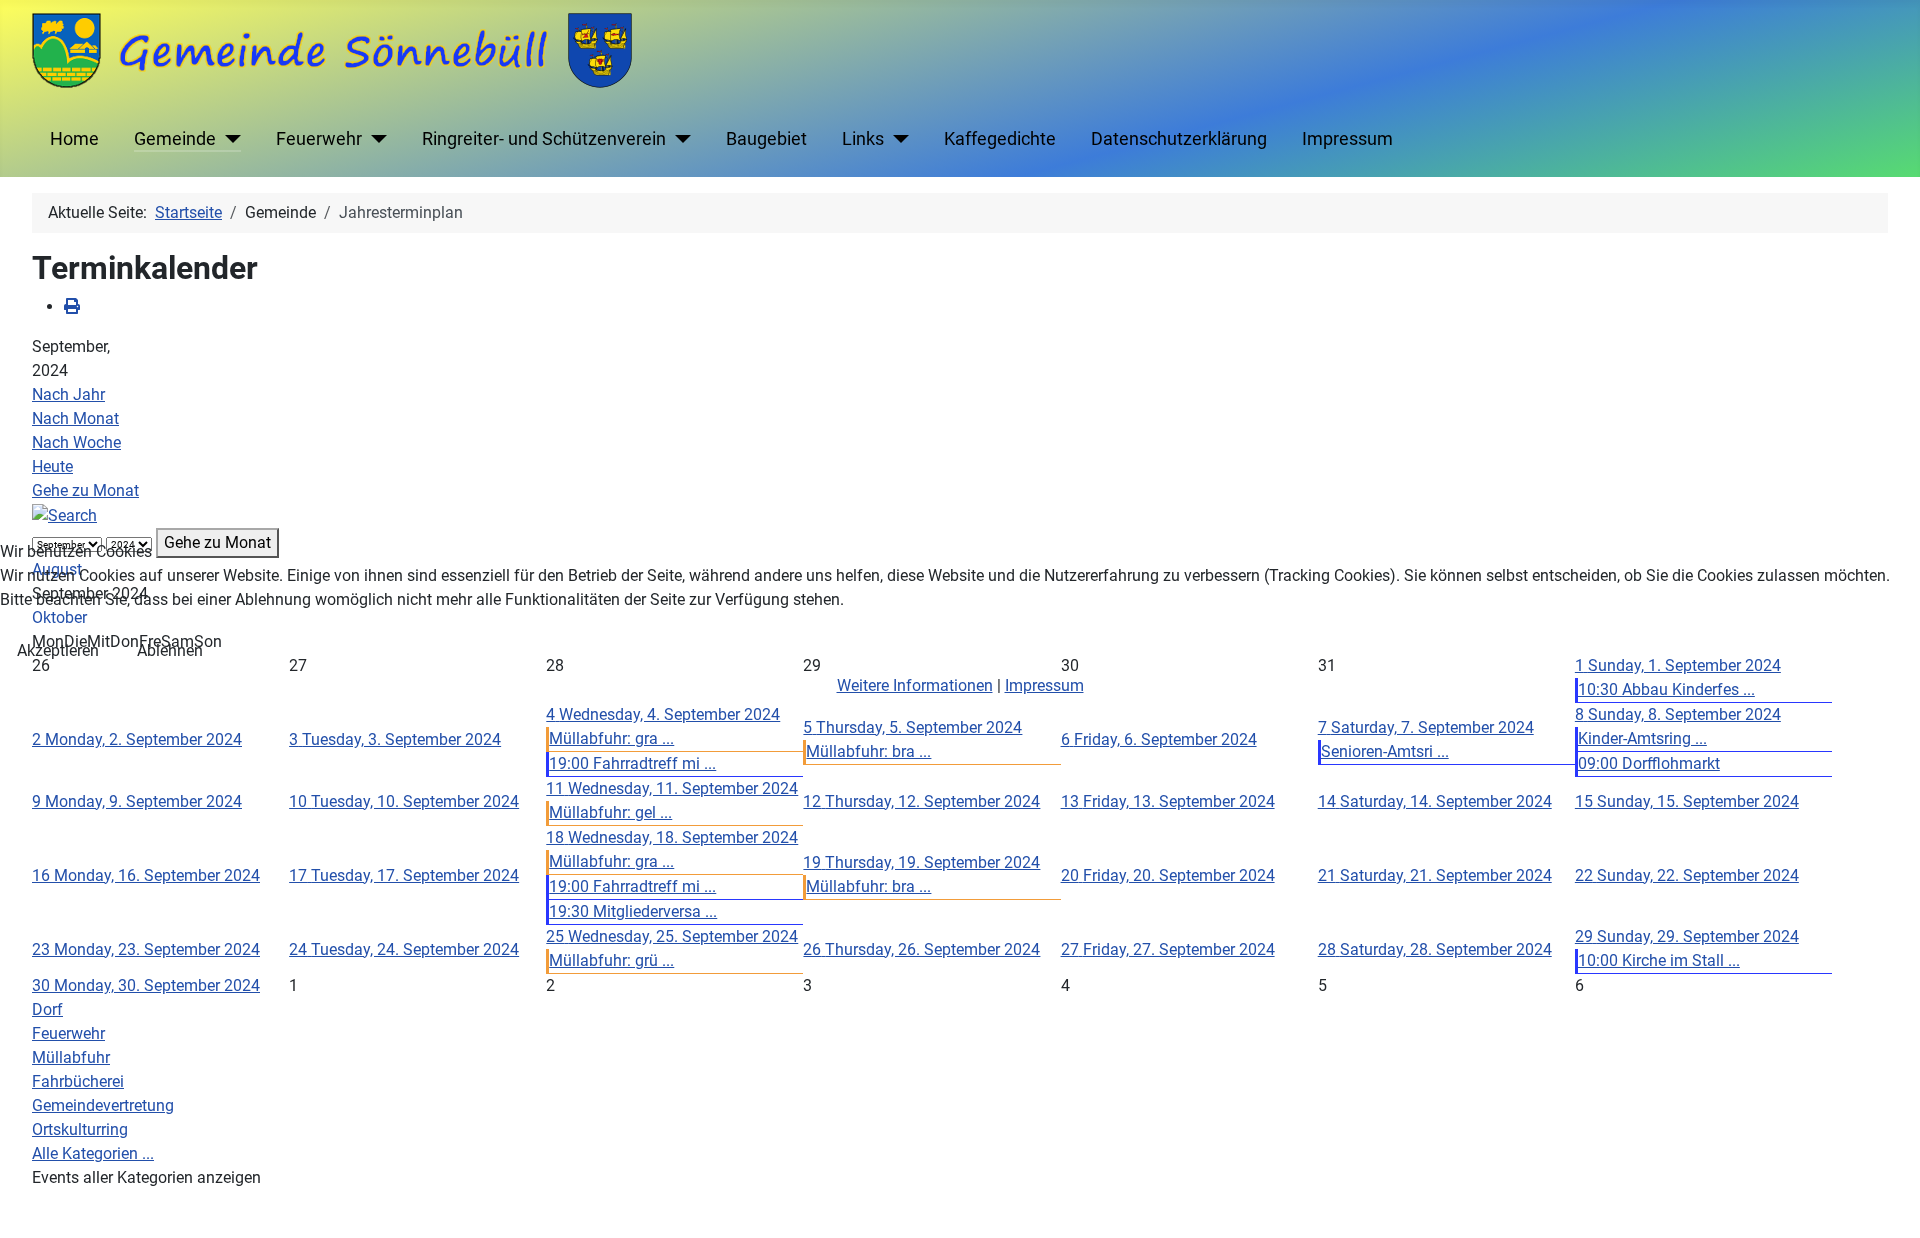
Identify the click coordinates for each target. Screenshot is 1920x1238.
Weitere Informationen (915, 685)
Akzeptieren (58, 650)
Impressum (1044, 685)
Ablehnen (170, 650)
